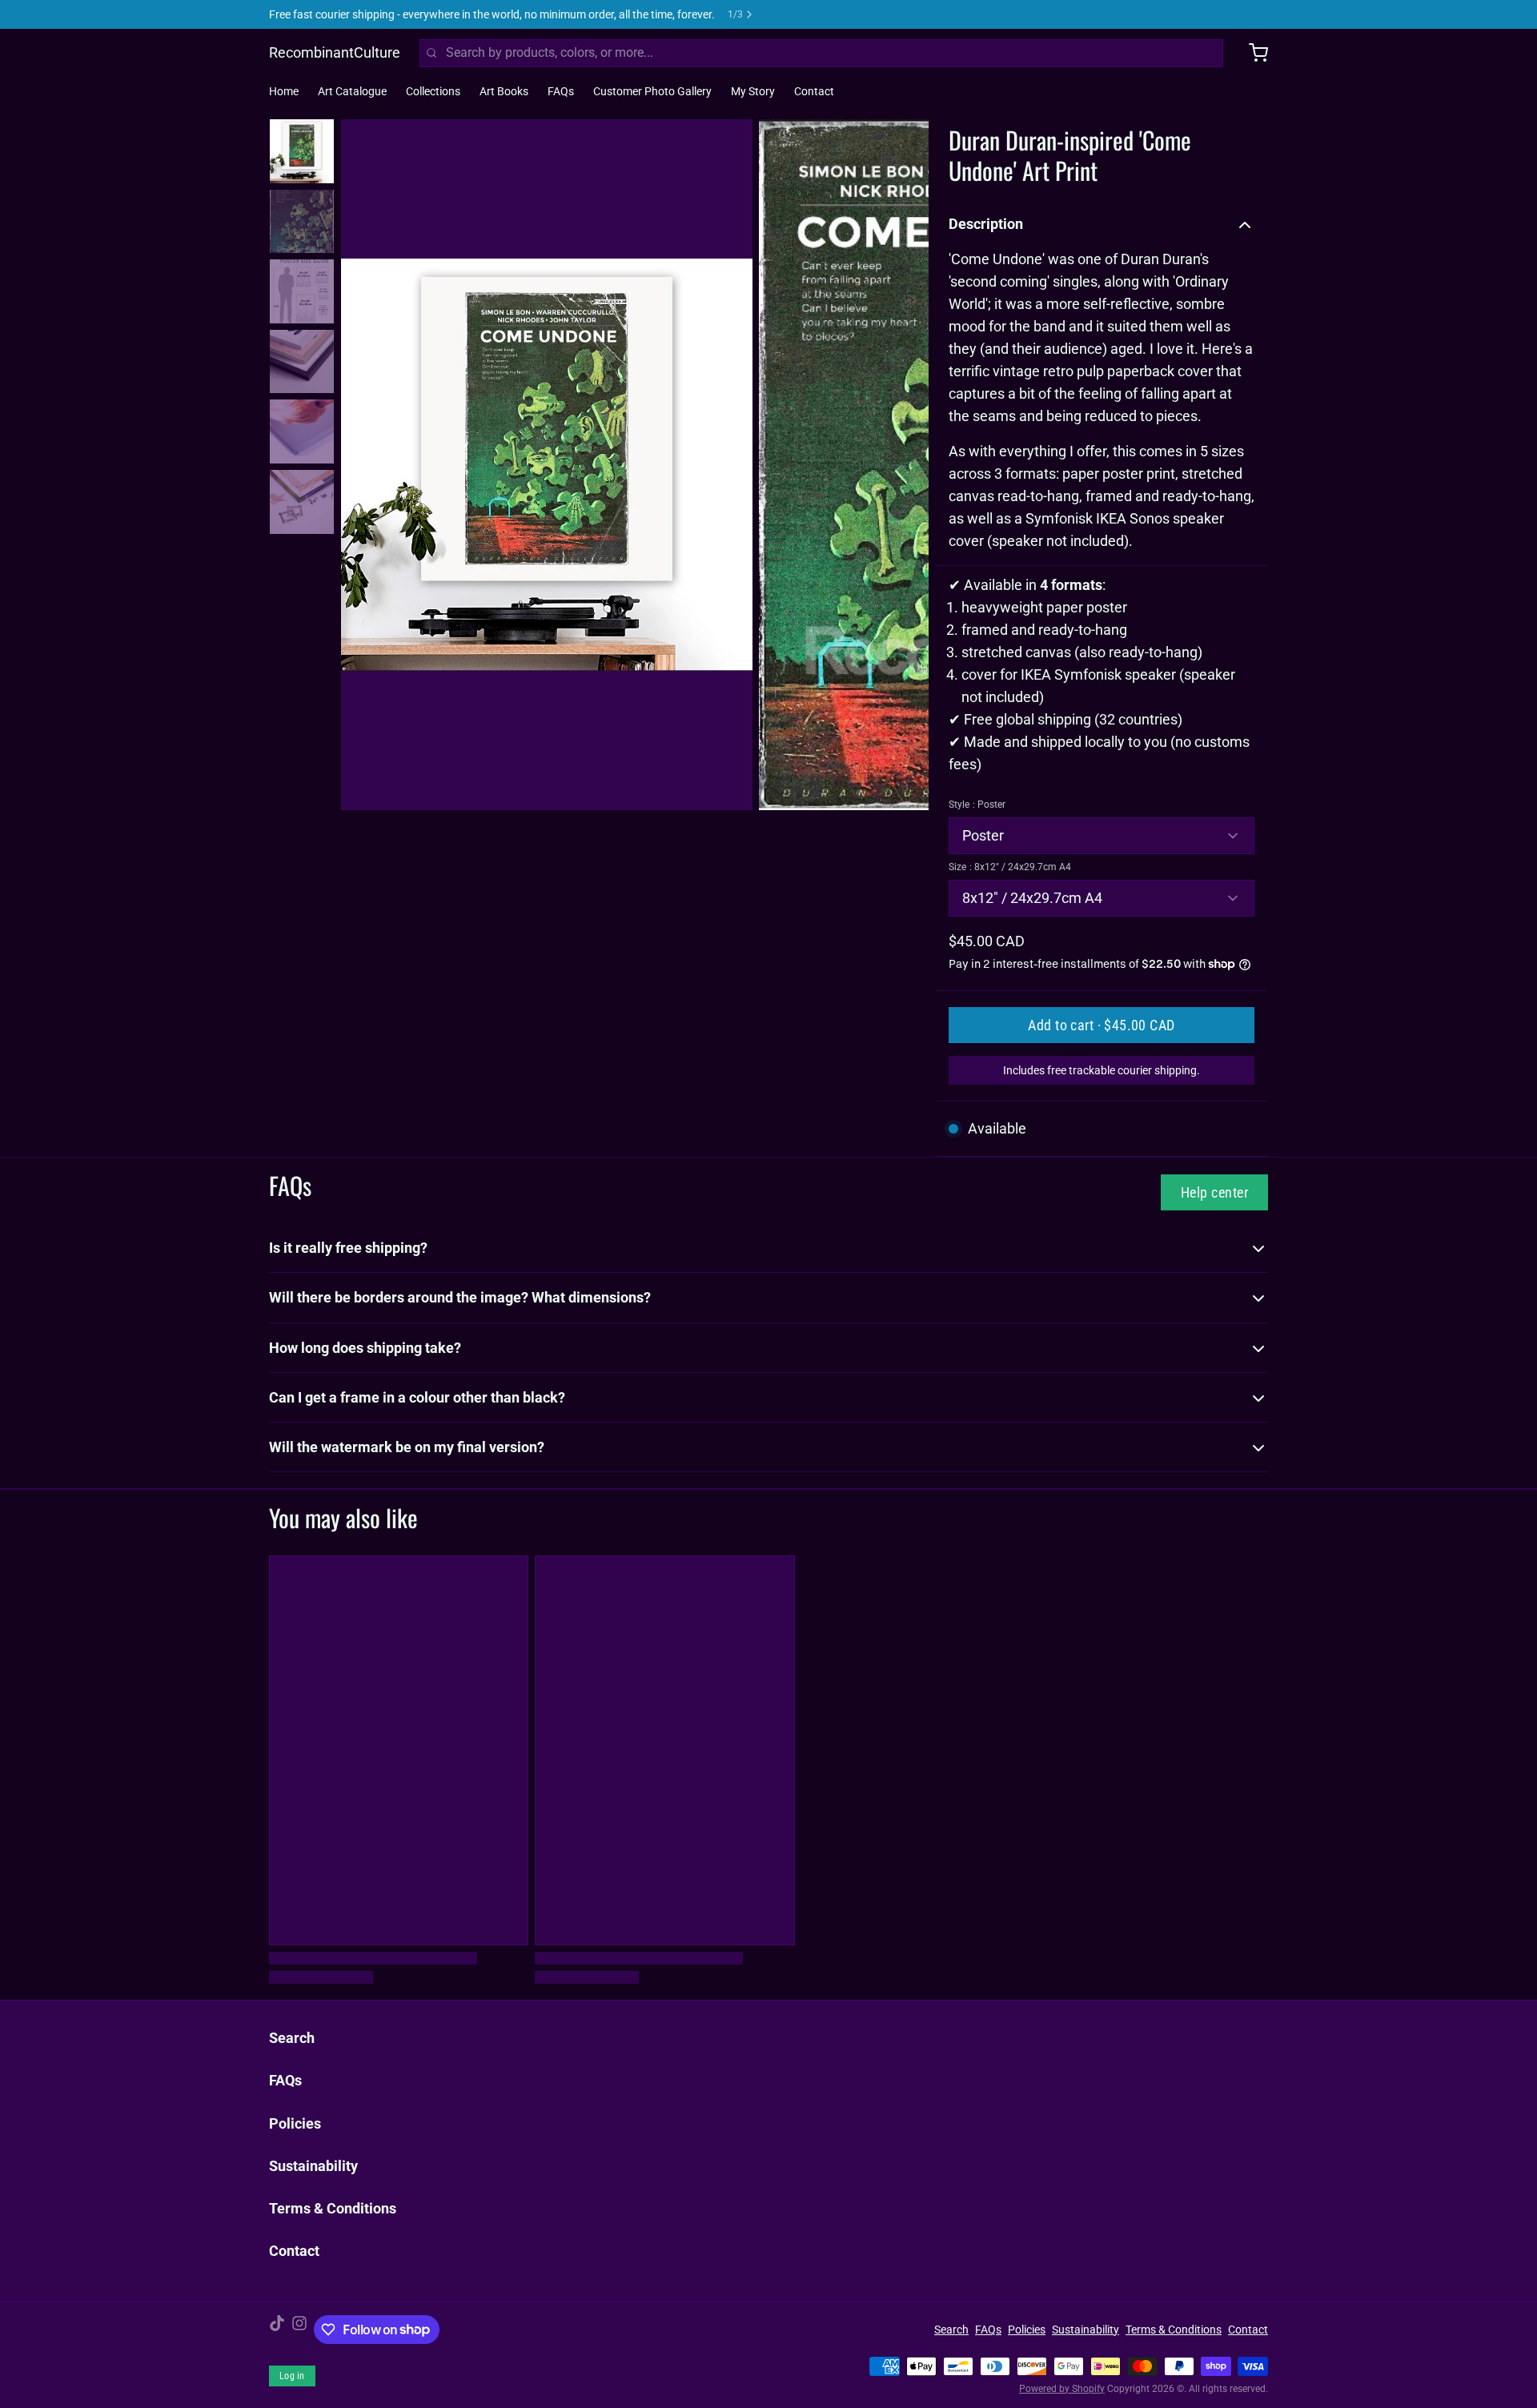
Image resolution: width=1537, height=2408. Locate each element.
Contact (814, 91)
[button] (1102, 1025)
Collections (433, 91)
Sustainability (313, 2166)
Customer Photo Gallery (652, 91)
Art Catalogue (352, 91)
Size (1010, 867)
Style (977, 805)
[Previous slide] (366, 462)
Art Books (504, 91)
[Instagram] (299, 2330)
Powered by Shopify (1062, 2389)
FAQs (561, 91)
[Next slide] (904, 462)
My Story (753, 91)
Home (284, 91)
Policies (295, 2123)
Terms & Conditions (333, 2208)
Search (292, 2038)
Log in (292, 2376)
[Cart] (1252, 53)
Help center (1214, 1192)
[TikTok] (277, 2330)
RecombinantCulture (335, 52)
